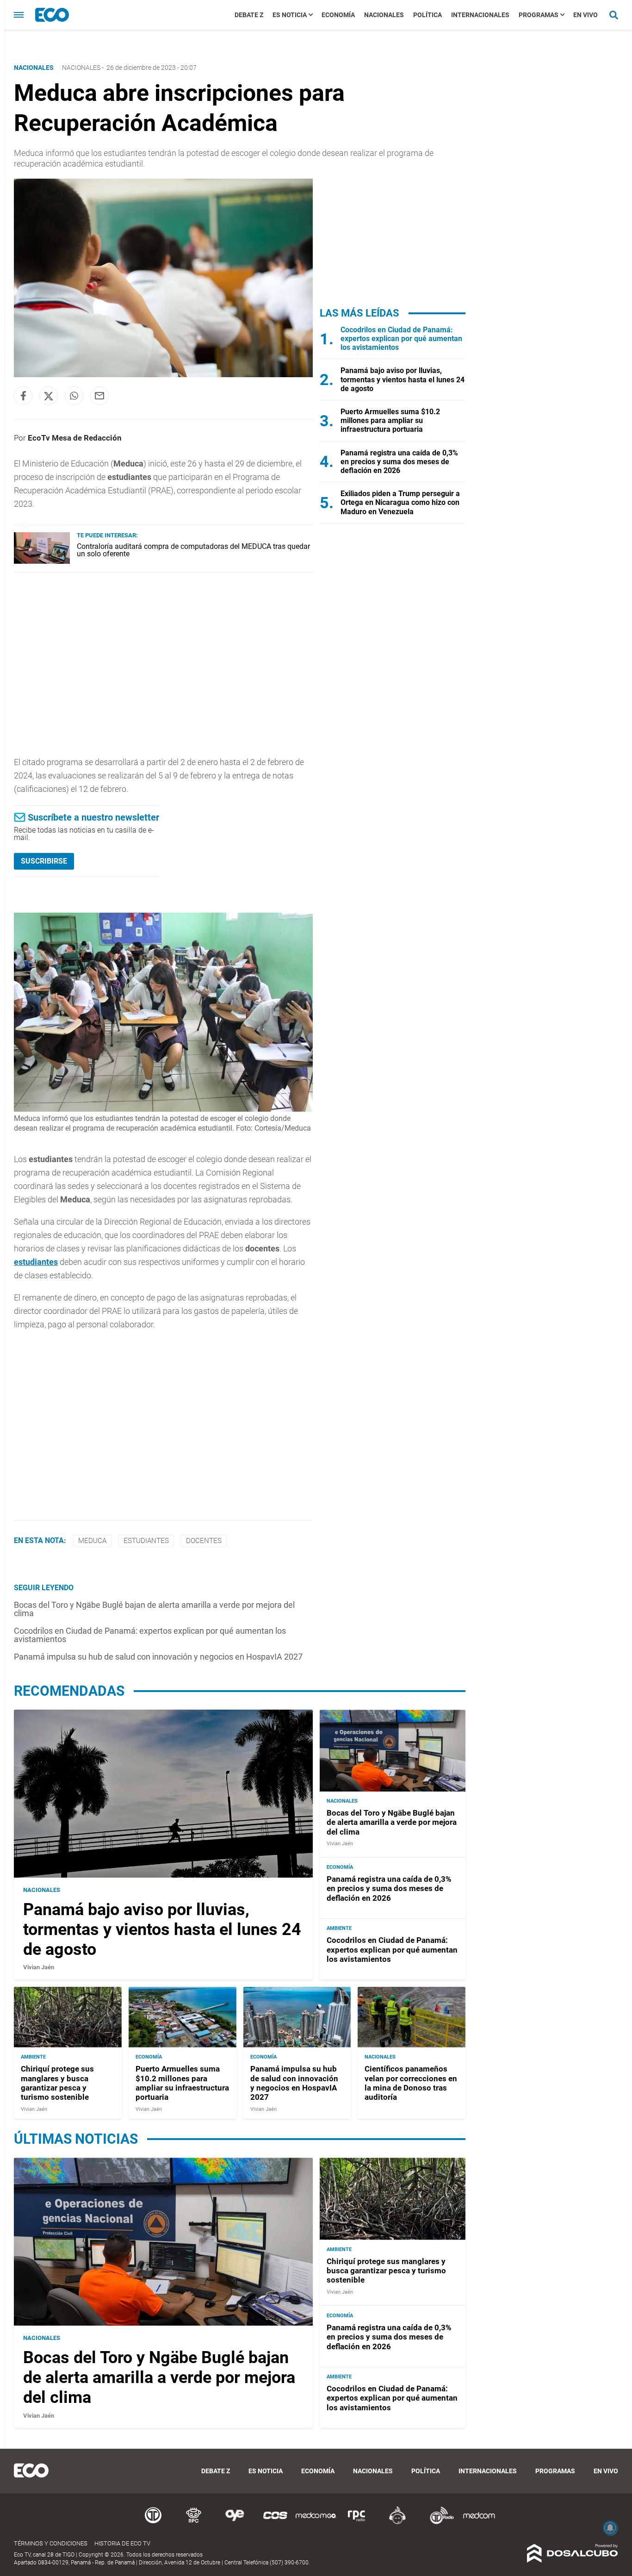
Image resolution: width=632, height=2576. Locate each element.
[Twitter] (49, 396)
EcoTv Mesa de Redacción (75, 438)
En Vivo (586, 15)
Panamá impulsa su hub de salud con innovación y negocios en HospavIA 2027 (158, 1657)
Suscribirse (44, 861)
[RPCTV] (194, 2523)
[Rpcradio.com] (357, 2523)
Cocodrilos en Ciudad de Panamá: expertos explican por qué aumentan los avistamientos (150, 1635)
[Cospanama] (275, 2523)
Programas (539, 15)
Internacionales (480, 15)
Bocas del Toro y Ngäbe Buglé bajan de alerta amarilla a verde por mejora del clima (154, 1609)
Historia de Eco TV (122, 2543)
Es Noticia (290, 15)
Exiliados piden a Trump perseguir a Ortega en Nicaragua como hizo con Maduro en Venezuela (400, 502)
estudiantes (36, 1262)
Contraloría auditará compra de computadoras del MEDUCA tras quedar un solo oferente (193, 550)
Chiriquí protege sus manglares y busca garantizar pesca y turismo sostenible (57, 2083)
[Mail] (99, 396)
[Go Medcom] (316, 2523)
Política (428, 15)
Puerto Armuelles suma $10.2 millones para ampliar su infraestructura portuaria (390, 420)
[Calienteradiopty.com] (397, 2523)
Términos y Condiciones (51, 2543)
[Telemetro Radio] (438, 2523)
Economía (338, 15)
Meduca (92, 1541)
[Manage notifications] (610, 2528)
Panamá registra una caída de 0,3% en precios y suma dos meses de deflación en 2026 (399, 462)
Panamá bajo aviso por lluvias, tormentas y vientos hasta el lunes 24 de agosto (403, 379)
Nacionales (384, 15)
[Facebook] (23, 396)
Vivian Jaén (39, 1968)
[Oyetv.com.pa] (235, 2523)
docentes (204, 1541)
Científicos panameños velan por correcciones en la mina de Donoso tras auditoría (411, 2083)
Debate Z (249, 15)
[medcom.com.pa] (479, 2523)
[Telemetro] (153, 2523)
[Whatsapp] (74, 396)
